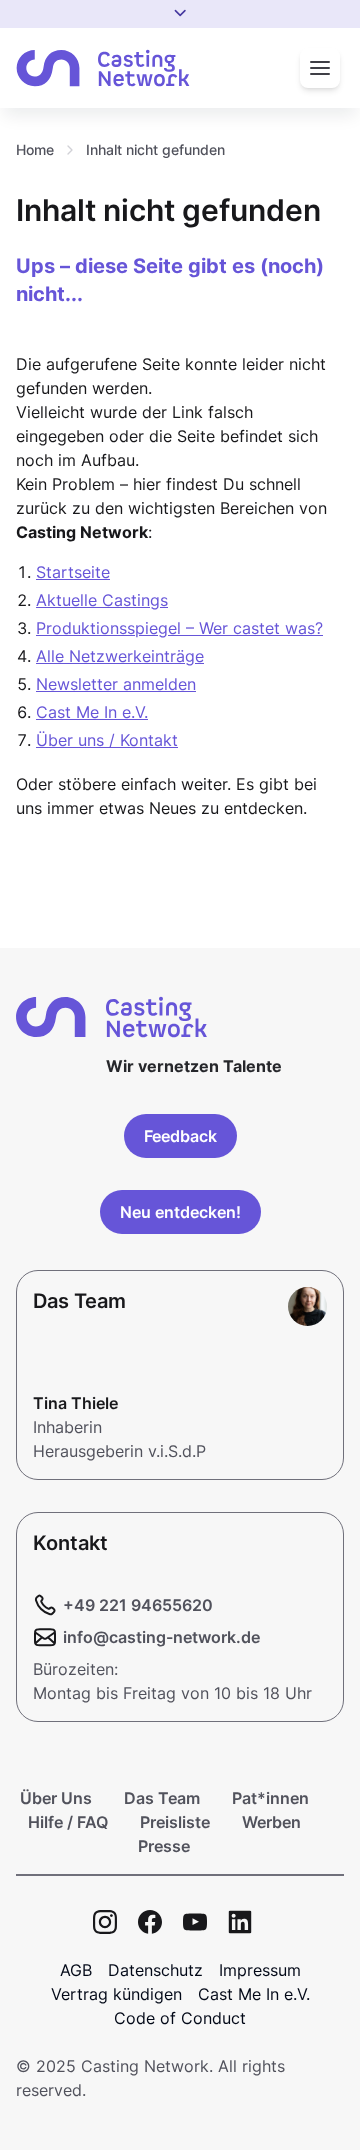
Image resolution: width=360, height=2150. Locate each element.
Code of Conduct (180, 2018)
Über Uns (56, 1798)
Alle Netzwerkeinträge (120, 656)
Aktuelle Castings (102, 600)
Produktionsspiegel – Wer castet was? (179, 628)
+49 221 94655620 (138, 1605)
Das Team (162, 1798)
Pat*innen (270, 1798)
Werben (271, 1822)
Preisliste (175, 1822)
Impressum (260, 1970)
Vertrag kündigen (116, 1994)
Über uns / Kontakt (107, 740)
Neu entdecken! (180, 1212)
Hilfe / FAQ (68, 1822)
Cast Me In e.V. (92, 712)
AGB (76, 1970)
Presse (164, 1846)
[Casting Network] (103, 68)
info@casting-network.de (161, 1637)
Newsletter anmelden (116, 684)
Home (35, 149)
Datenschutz (155, 1970)
